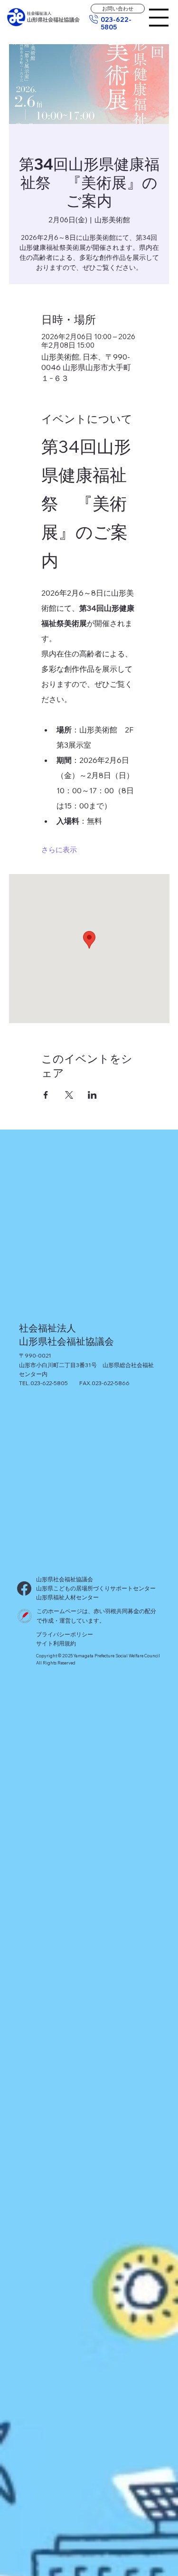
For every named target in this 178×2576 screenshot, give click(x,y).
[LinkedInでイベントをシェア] (92, 1095)
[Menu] (159, 18)
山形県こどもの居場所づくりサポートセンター (96, 1588)
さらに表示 (59, 850)
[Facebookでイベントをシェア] (46, 1095)
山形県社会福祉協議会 (65, 1579)
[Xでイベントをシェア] (69, 1095)
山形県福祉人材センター (68, 1597)
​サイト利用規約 (56, 1643)
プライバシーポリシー (65, 1634)
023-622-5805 (116, 23)
